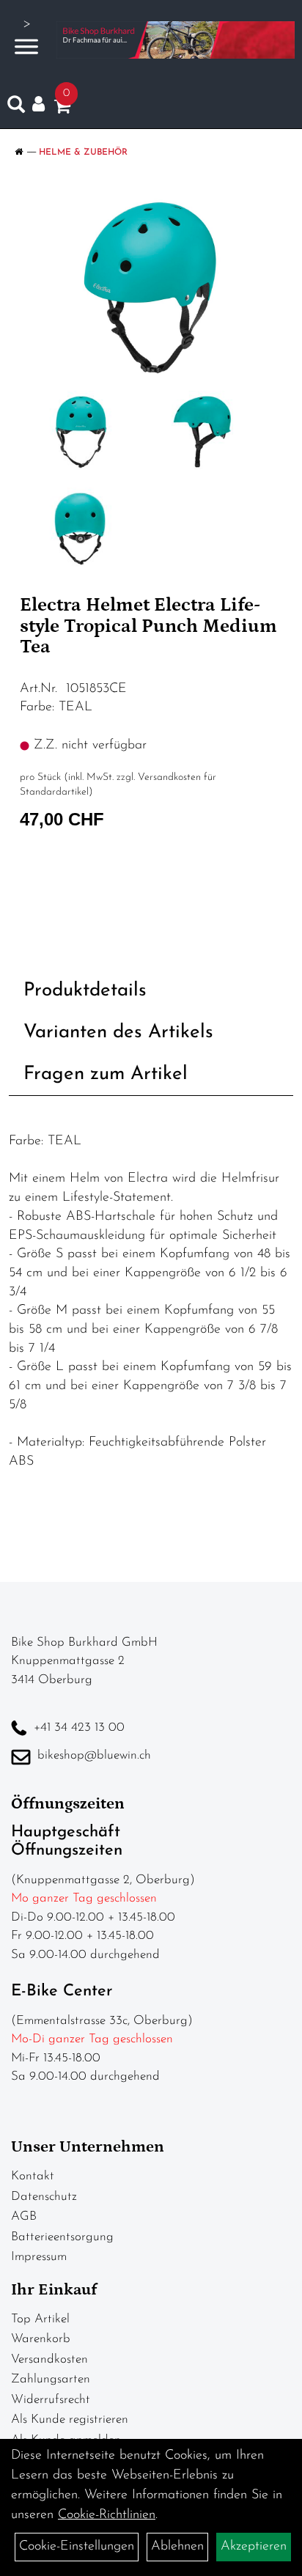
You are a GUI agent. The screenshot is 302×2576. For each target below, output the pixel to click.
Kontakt (33, 2176)
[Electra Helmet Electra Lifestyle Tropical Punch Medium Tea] (151, 288)
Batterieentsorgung (62, 2237)
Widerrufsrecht (51, 2400)
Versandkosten (49, 2359)
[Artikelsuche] (16, 108)
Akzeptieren (254, 2547)
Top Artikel (40, 2319)
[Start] (19, 152)
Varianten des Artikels (118, 1033)
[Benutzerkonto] (43, 104)
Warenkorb (41, 2339)
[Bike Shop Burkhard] (176, 40)
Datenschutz (44, 2197)
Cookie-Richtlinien (107, 2515)
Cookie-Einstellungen (77, 2547)
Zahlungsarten (51, 2379)
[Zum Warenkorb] (62, 109)
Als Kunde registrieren (70, 2419)
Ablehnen (177, 2547)
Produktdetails (85, 991)
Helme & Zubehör (83, 152)
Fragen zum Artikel (106, 1074)
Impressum (39, 2257)
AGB (24, 2216)
